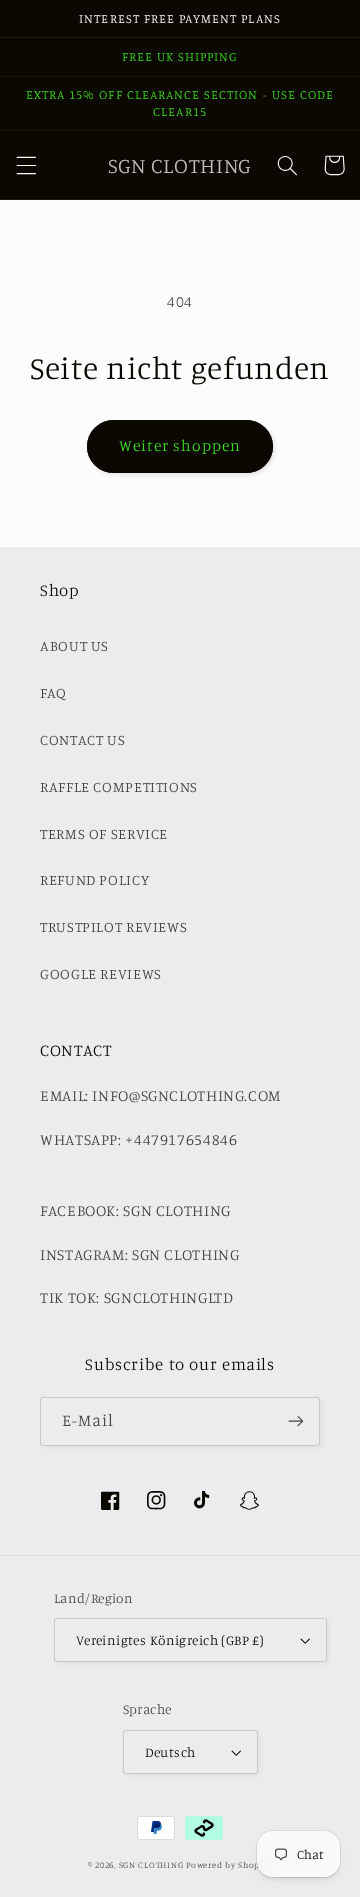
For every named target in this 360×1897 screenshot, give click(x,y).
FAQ (53, 692)
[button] (26, 165)
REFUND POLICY (94, 879)
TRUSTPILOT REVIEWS (113, 926)
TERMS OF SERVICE (104, 833)
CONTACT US (82, 739)
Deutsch (170, 1752)
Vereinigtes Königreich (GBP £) (170, 1640)
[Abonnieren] (296, 1421)
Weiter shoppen (180, 445)
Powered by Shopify (229, 1864)
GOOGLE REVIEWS (101, 973)
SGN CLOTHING (151, 1864)
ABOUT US (74, 645)
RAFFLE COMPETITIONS (119, 786)
